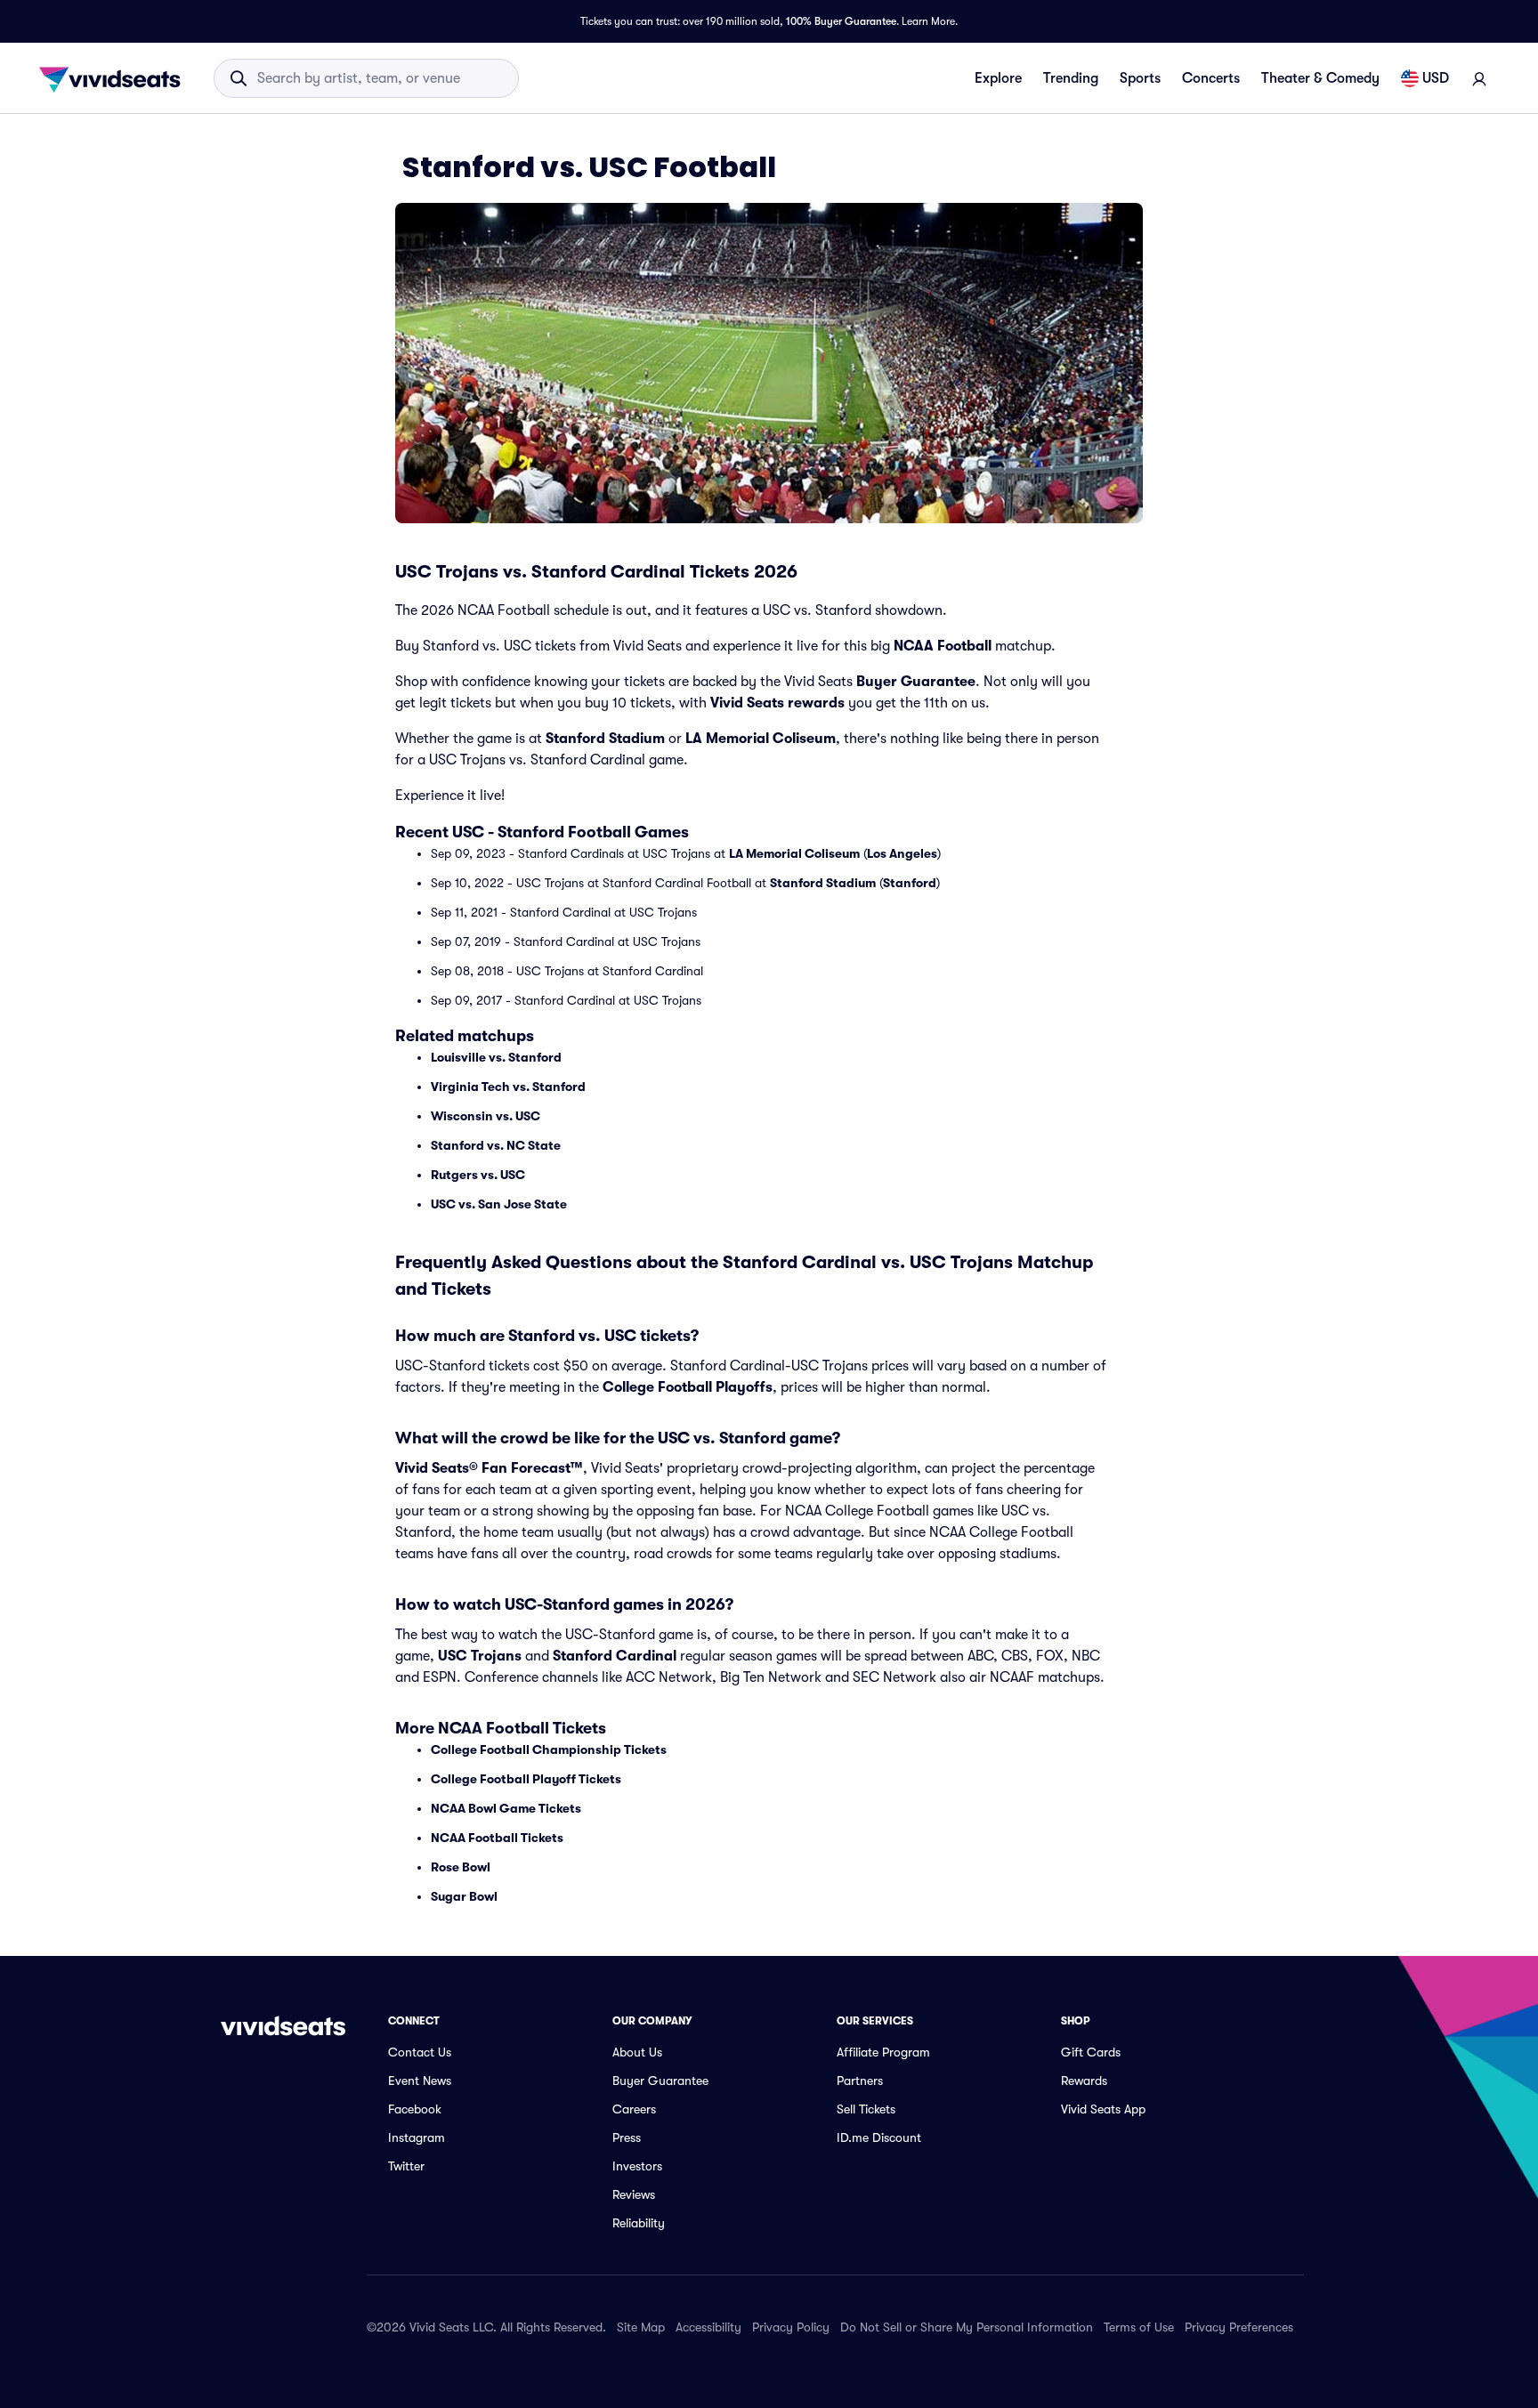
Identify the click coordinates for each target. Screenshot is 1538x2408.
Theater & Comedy (1320, 78)
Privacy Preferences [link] (1239, 2327)
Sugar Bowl (464, 1896)
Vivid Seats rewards (777, 703)
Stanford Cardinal (615, 1656)
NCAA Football (943, 646)
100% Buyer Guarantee (841, 21)
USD (1436, 78)
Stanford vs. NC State (496, 1145)
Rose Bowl (461, 1867)
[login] (1479, 78)
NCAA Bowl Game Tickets (506, 1808)
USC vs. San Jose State (499, 1204)
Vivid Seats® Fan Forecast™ (489, 1468)
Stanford (910, 883)
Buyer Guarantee (916, 682)
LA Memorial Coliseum (761, 739)
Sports (1140, 78)
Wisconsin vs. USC (486, 1116)
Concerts (1211, 78)
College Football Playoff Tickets (526, 1779)
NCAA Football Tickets (497, 1838)
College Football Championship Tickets (549, 1749)
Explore (998, 78)
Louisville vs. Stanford (496, 1057)
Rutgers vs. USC (478, 1175)
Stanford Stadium (605, 739)
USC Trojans (480, 1656)
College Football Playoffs (688, 1387)
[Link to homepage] (115, 78)
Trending (1071, 78)
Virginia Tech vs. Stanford (508, 1087)
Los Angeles (902, 853)
